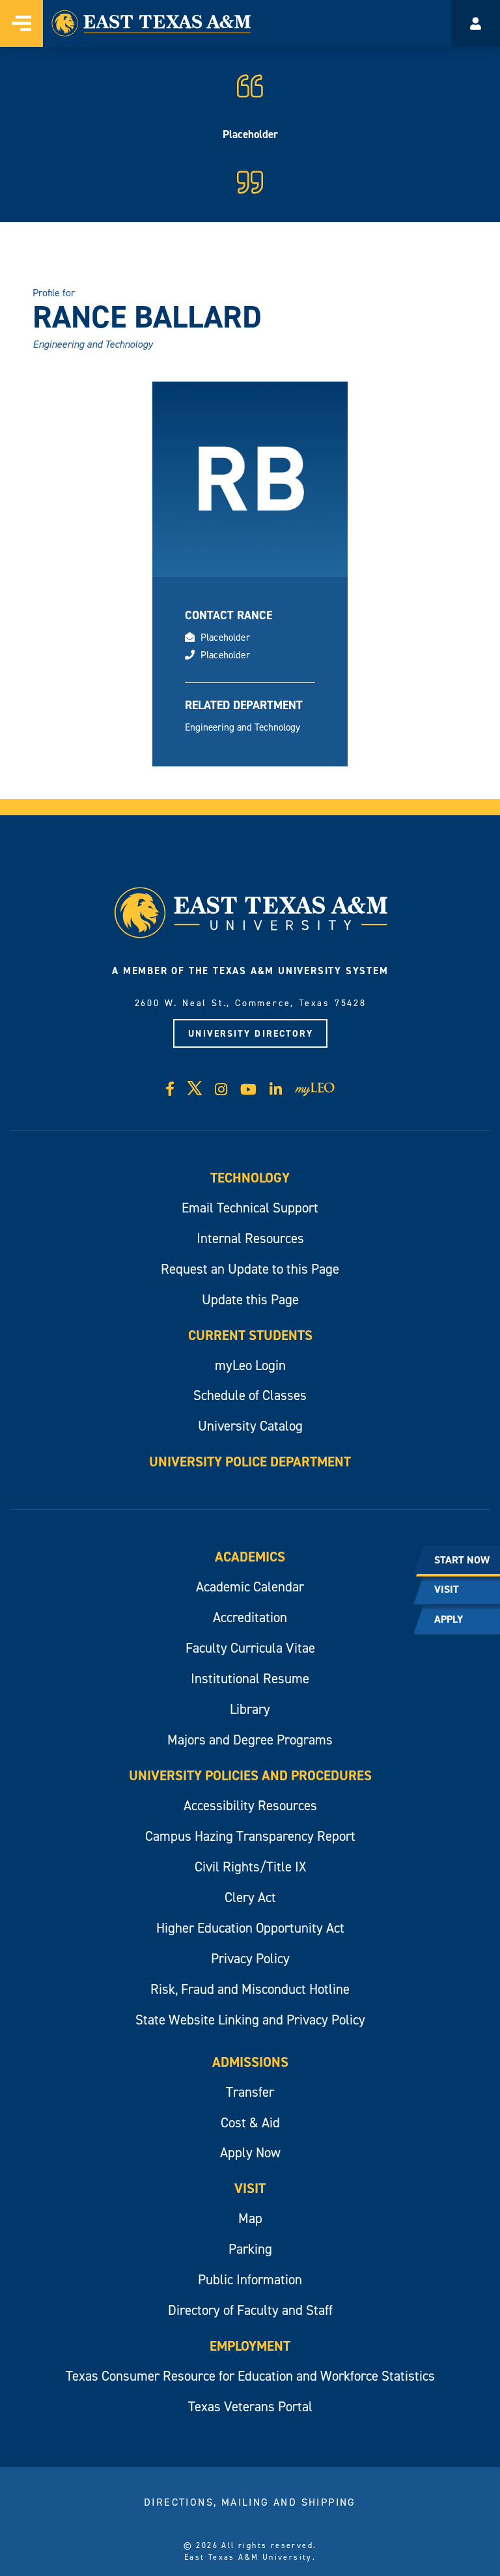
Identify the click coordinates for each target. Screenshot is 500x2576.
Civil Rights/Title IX (250, 1867)
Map (250, 2218)
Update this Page (250, 1299)
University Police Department (250, 1462)
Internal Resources (250, 1238)
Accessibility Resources (250, 1805)
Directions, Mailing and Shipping (250, 2502)
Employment (250, 2346)
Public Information (250, 2279)
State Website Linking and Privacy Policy (250, 2020)
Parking (250, 2249)
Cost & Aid (250, 2122)
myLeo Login (250, 1365)
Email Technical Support (250, 1208)
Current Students (250, 1335)
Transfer (250, 2092)
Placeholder (225, 637)
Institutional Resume (250, 1678)
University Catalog (250, 1426)
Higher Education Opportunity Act (250, 1928)
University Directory (251, 1033)
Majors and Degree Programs (250, 1740)
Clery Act (250, 1897)
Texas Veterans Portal (250, 2406)
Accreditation (250, 1617)
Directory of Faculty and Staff (250, 2310)
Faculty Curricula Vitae (250, 1648)
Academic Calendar (250, 1587)
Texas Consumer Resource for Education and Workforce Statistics (250, 2376)
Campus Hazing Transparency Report (250, 1836)
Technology (250, 1178)
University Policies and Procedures (250, 1775)
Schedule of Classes (250, 1395)
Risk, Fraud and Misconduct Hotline (250, 1989)
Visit (250, 2188)
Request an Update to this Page (250, 1269)
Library (250, 1709)
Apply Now (250, 2152)
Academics (250, 1557)
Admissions (250, 2062)
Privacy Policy (250, 1958)
